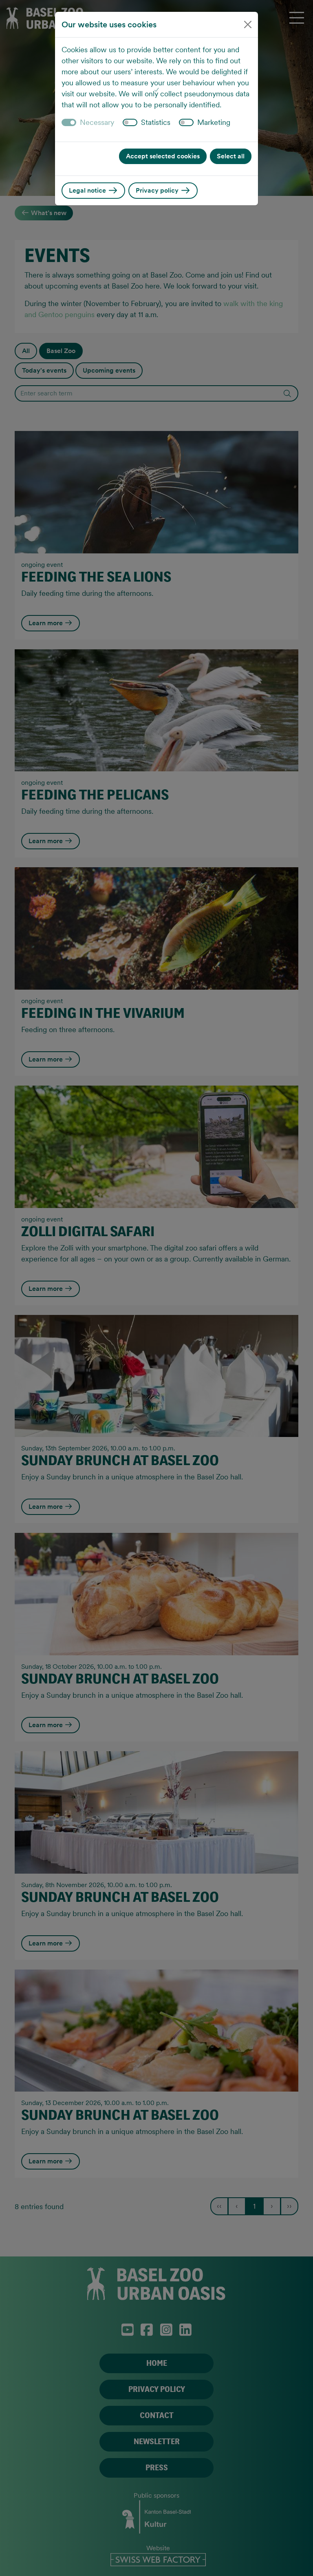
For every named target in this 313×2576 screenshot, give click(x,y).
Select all (231, 156)
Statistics (156, 122)
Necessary (97, 122)
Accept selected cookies (163, 156)
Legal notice (88, 190)
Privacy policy (158, 190)
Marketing (214, 122)
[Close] (248, 24)
